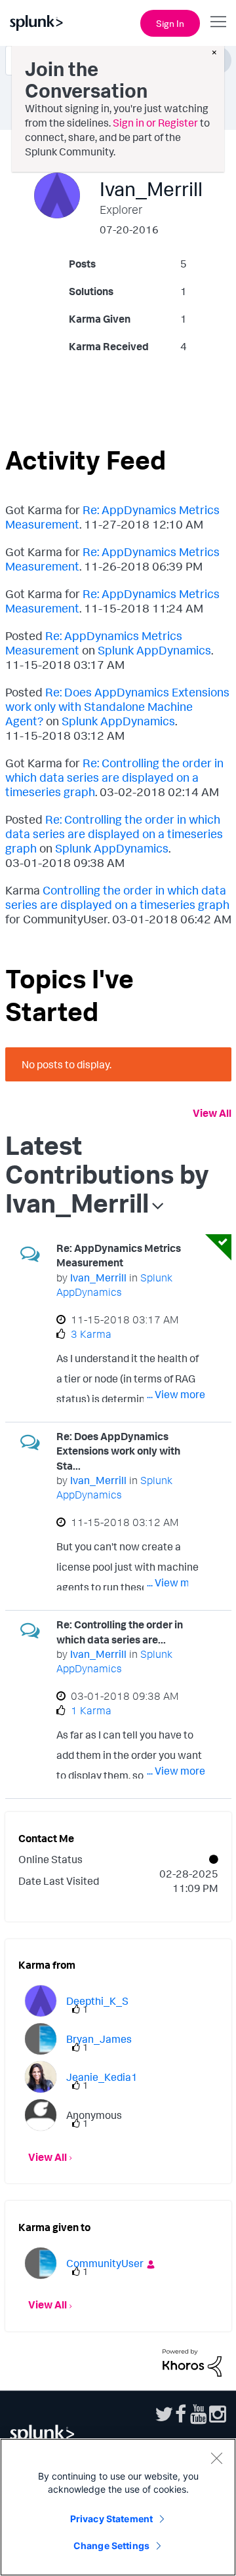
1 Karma (91, 1710)
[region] (118, 2507)
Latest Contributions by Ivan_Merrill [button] (107, 1174)
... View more (176, 1394)
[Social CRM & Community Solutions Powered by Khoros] (192, 2362)
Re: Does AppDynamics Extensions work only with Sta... (118, 1451)
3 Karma (91, 1334)
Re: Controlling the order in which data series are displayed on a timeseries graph (114, 777)
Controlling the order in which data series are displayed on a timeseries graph (117, 897)
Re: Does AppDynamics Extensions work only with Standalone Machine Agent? (117, 706)
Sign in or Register (155, 123)
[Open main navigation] (218, 22)
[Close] (216, 2458)
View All (212, 1113)
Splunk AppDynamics (154, 650)
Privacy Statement (111, 2519)
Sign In (170, 23)
